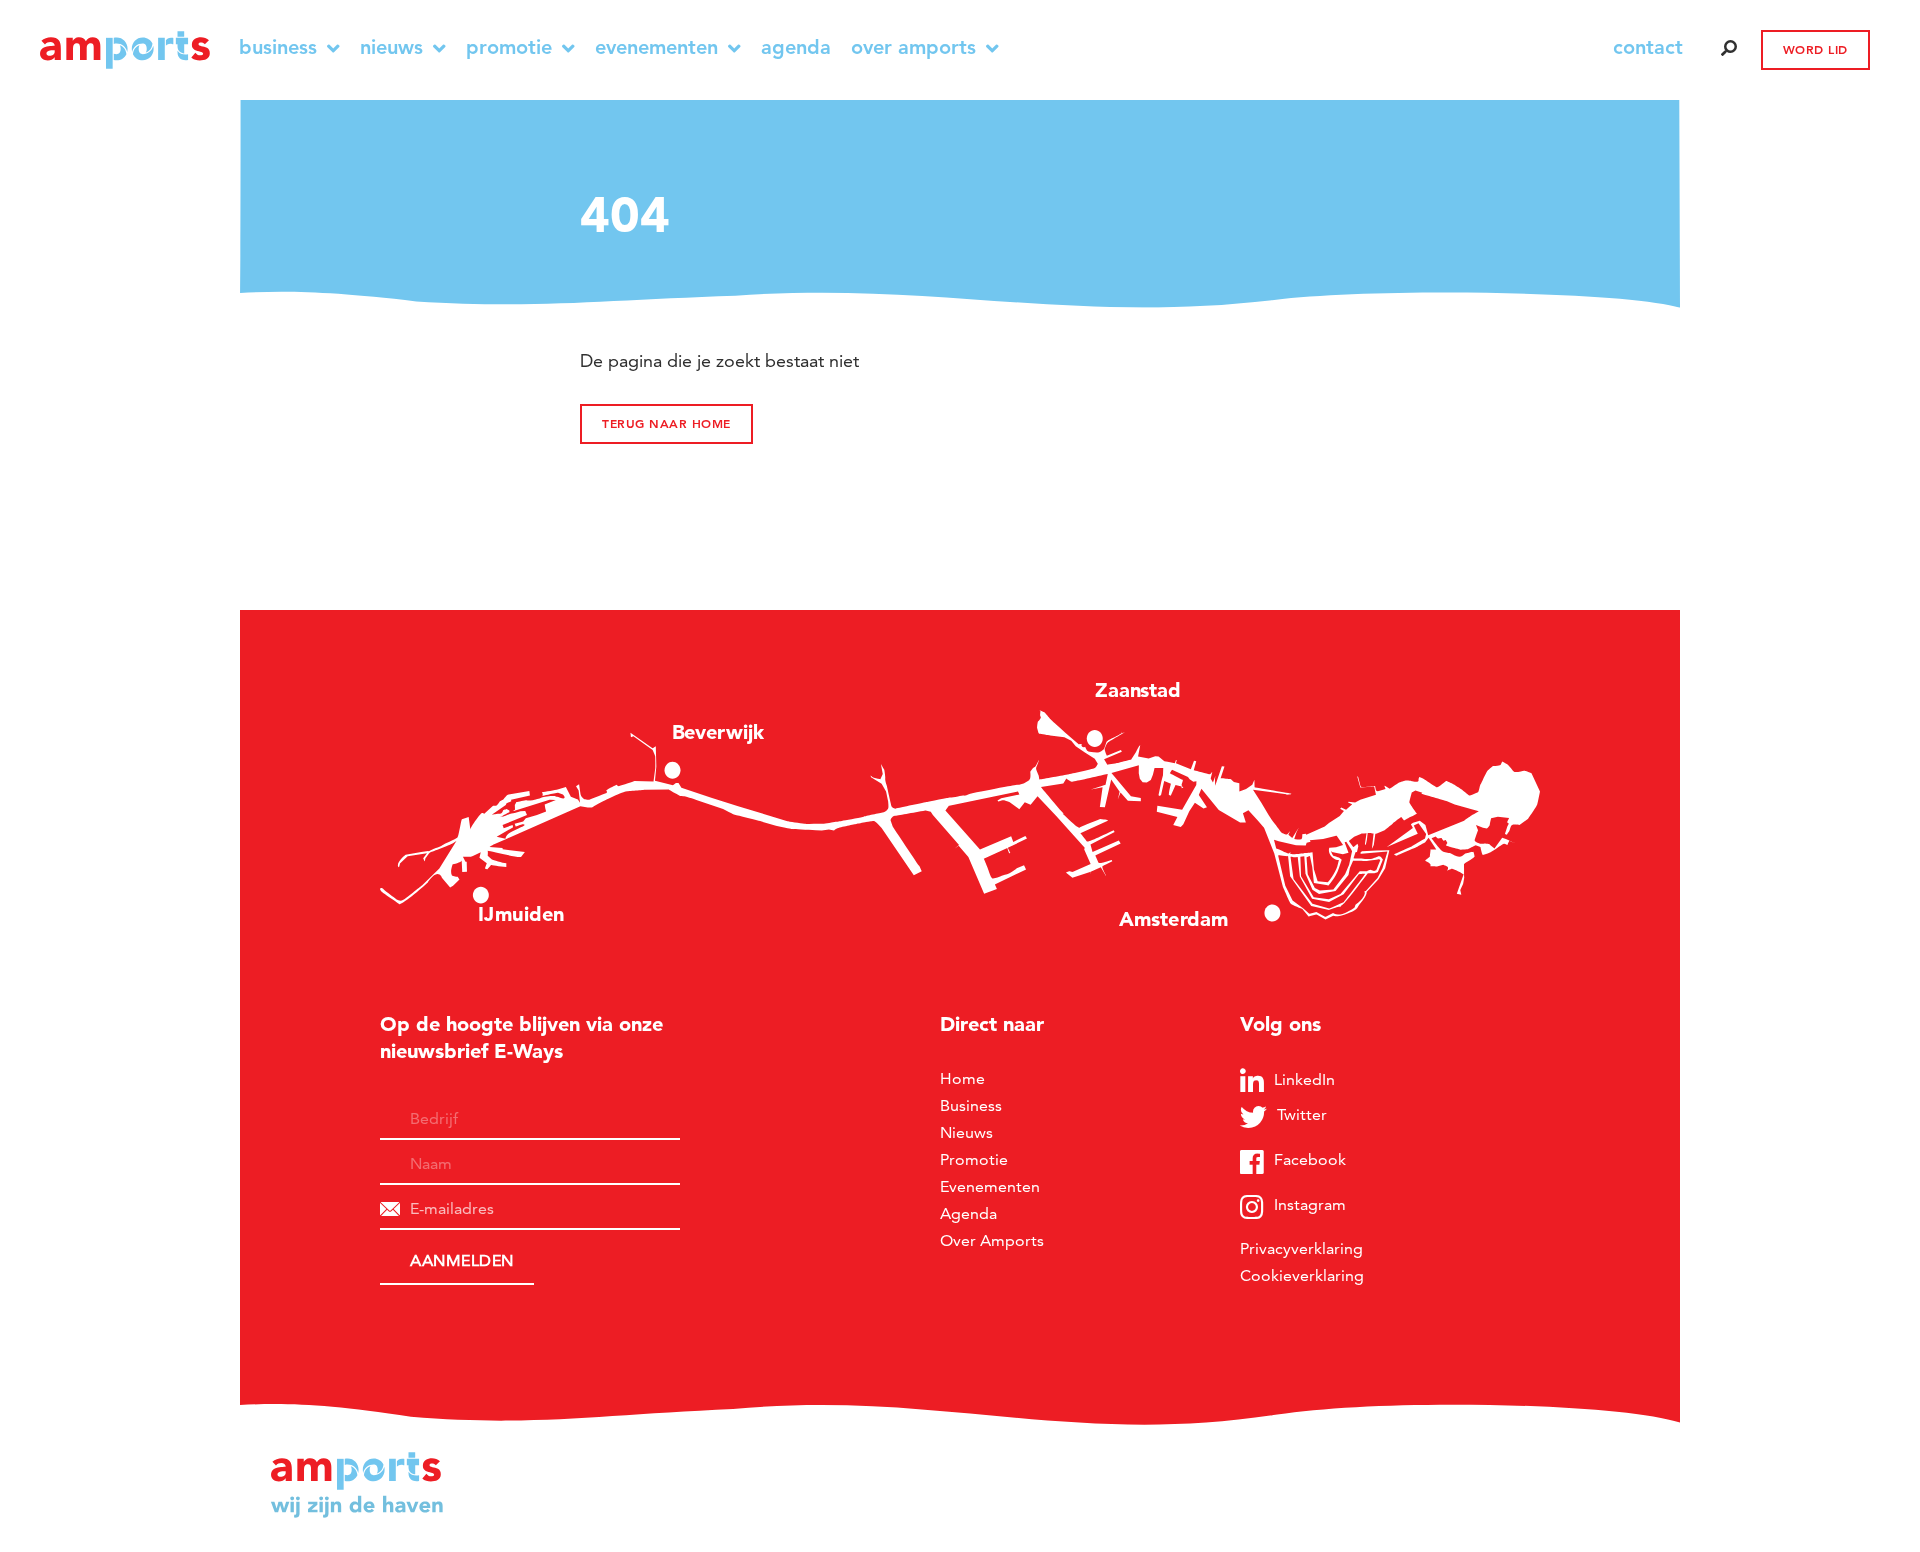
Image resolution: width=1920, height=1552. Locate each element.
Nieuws (391, 47)
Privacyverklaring (1301, 1248)
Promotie (509, 47)
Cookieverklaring (1302, 1275)
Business (278, 47)
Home (962, 1078)
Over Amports (913, 47)
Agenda (796, 47)
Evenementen (656, 47)
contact (1648, 47)
